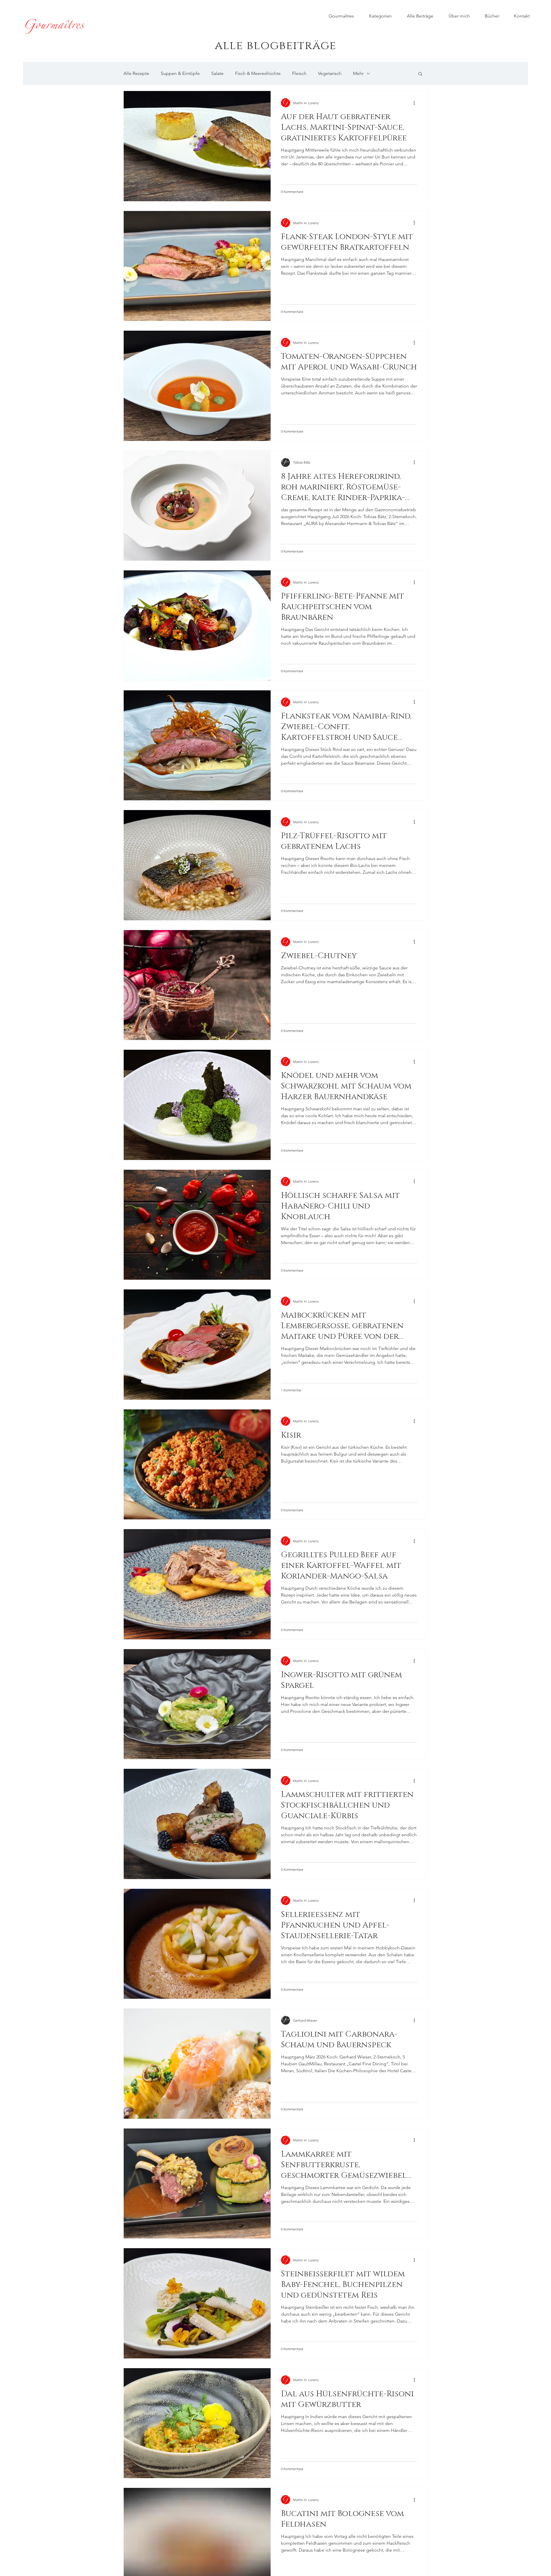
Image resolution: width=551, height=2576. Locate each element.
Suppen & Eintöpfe (180, 73)
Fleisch (299, 73)
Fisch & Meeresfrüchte (258, 73)
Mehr (358, 73)
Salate (217, 73)
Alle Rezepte (136, 73)
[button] (420, 74)
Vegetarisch (330, 73)
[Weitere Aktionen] (416, 103)
